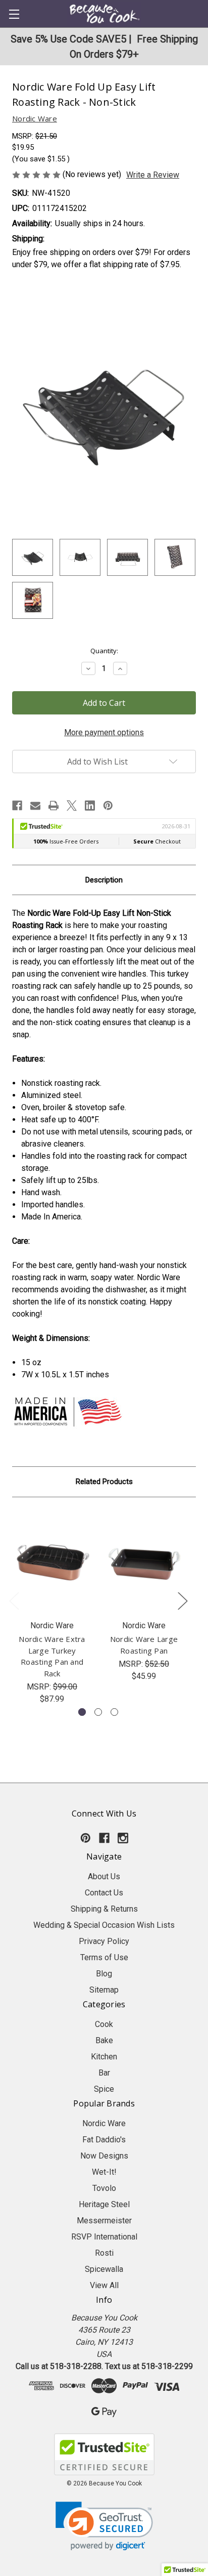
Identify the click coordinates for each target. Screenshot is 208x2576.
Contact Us (104, 1893)
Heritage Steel (104, 2204)
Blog (104, 1974)
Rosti (104, 2253)
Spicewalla (104, 2269)
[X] (72, 806)
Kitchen (104, 2057)
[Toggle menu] (14, 14)
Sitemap (104, 1990)
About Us (104, 1876)
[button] (104, 2526)
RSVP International (104, 2237)
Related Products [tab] (104, 1482)
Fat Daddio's (104, 2140)
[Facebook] (17, 806)
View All (104, 2285)
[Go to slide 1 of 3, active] (82, 1712)
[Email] (35, 806)
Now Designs (104, 2156)
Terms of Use (104, 1957)
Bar (104, 2073)
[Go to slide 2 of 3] (98, 1712)
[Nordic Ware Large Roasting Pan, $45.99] (144, 1561)
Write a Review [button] (153, 175)
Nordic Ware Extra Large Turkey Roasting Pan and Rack (52, 1656)
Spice (104, 2089)
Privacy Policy (104, 1941)
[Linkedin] (90, 806)
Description (104, 880)
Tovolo (104, 2188)
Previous (14, 1600)
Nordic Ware (104, 2123)
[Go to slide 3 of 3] (114, 1712)
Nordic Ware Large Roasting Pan (144, 1645)
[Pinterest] (108, 806)
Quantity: (104, 651)
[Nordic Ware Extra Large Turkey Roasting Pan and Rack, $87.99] (52, 1561)
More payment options (104, 732)
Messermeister (104, 2221)
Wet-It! (104, 2172)
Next (182, 1600)
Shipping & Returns (104, 1909)
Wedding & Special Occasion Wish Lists (104, 1925)
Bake (104, 2040)
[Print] (54, 806)
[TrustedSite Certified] (104, 2454)
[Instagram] (123, 1838)
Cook (104, 2024)
